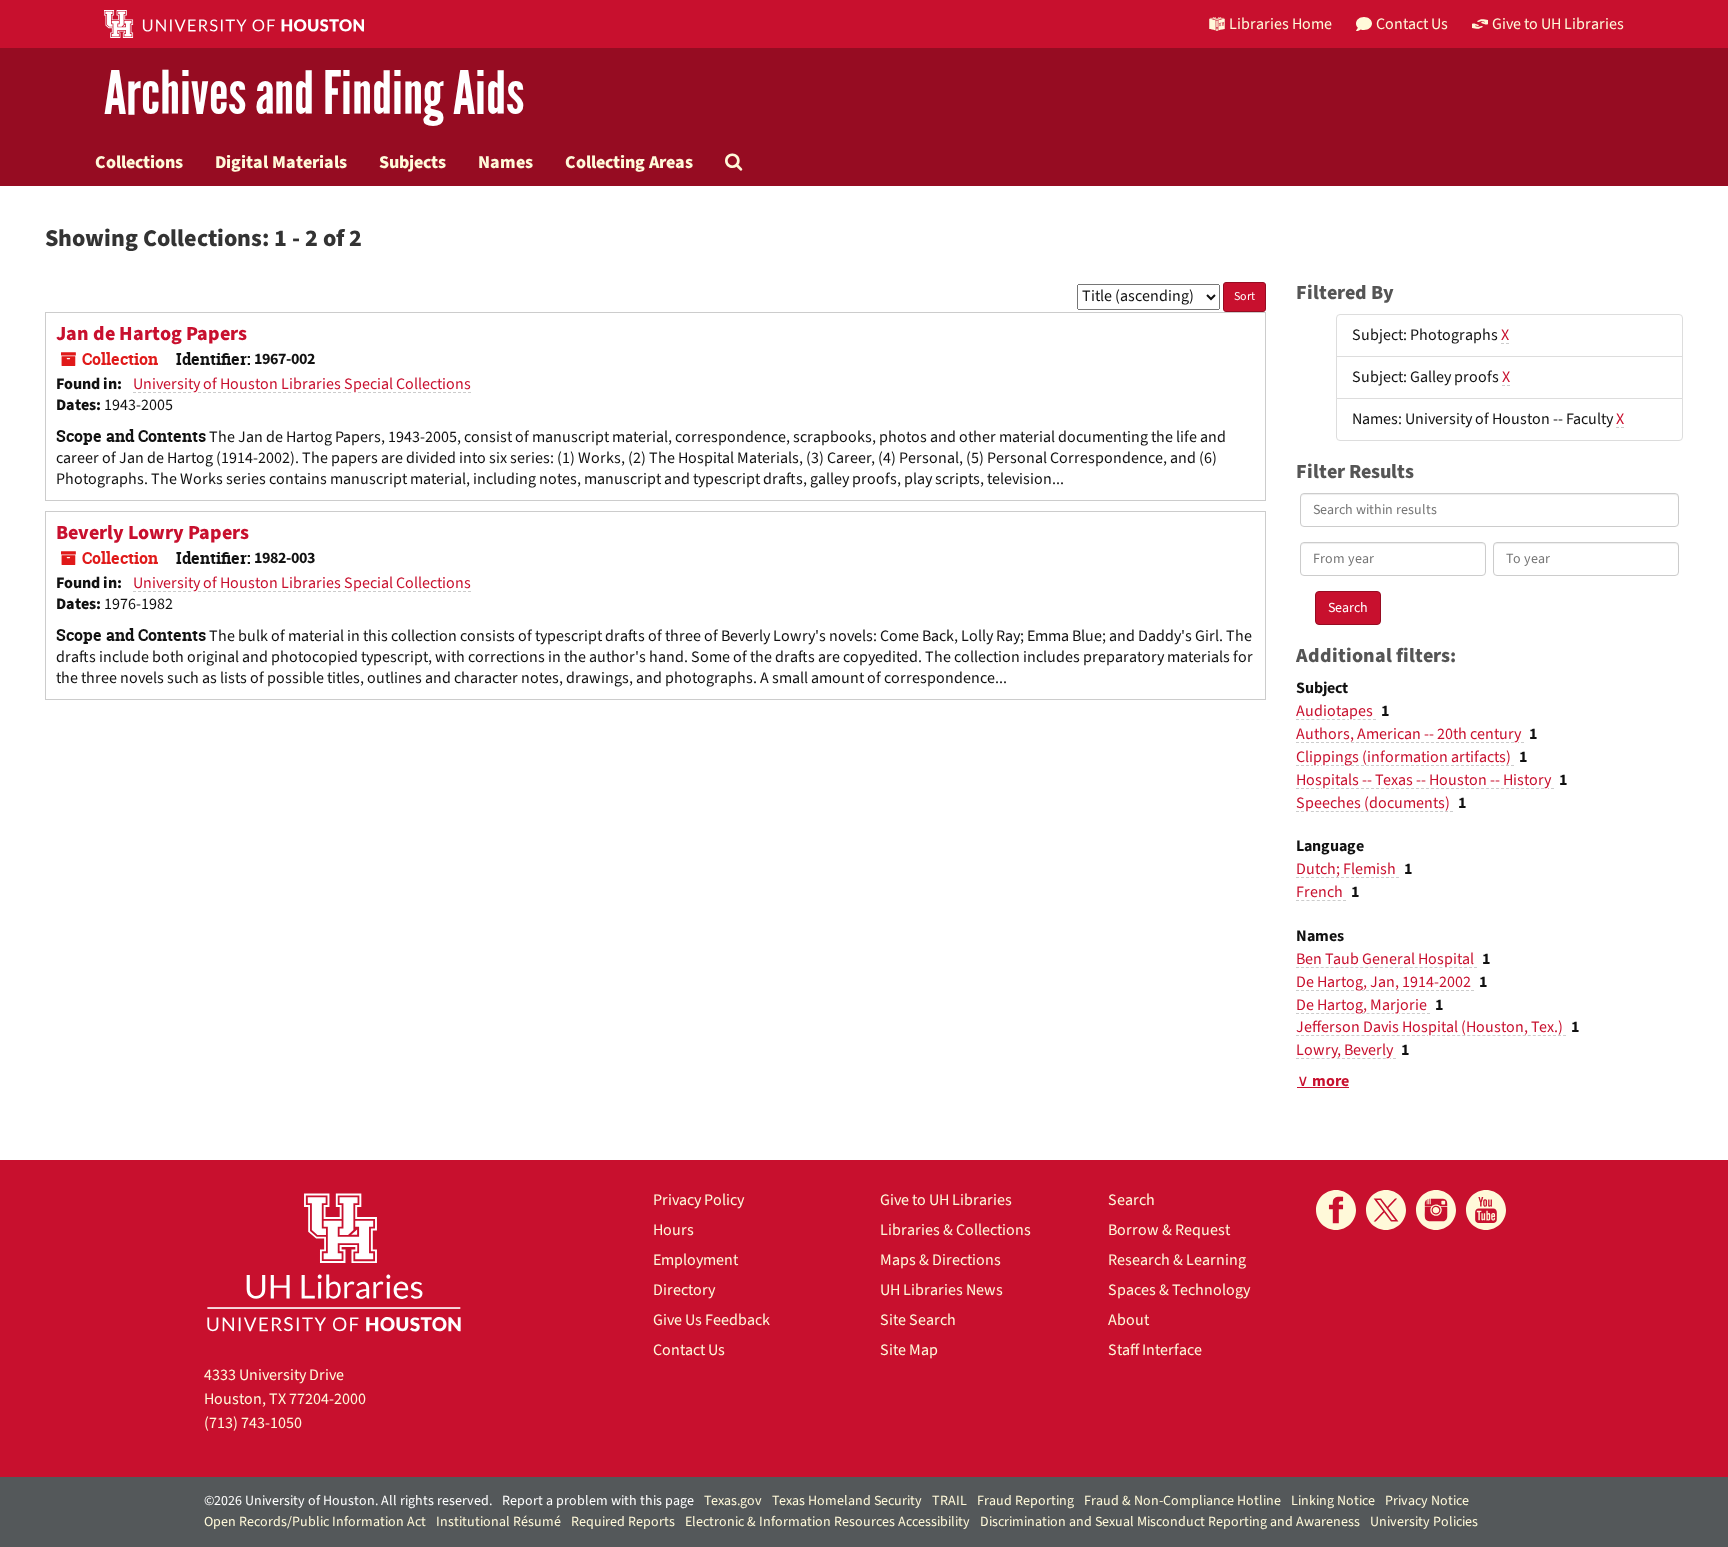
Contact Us (689, 1350)
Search (1131, 1200)
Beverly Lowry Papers (152, 533)
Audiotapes (1336, 711)
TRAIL (949, 1501)
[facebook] (1336, 1210)
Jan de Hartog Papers (151, 334)
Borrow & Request (1169, 1230)
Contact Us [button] (1412, 24)
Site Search (918, 1320)
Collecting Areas (629, 162)
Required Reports (623, 1522)
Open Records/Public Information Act (315, 1522)
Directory (684, 1290)
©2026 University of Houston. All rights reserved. (348, 1501)
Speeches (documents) (1374, 803)
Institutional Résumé (498, 1522)
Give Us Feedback (711, 1320)
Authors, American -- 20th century (1410, 734)
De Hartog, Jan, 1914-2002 (1385, 982)
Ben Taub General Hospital (1386, 959)
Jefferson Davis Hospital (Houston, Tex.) (1431, 1027)
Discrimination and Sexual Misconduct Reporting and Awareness (1170, 1522)
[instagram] (1436, 1210)
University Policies (1424, 1522)
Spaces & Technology (1179, 1290)
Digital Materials (281, 162)
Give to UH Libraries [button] (1558, 24)
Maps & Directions (940, 1260)
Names (505, 162)
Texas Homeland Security (847, 1501)
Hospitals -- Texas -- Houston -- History (1425, 780)
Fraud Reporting (1025, 1501)
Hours (673, 1230)
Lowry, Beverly (1346, 1050)
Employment (695, 1260)
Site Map (909, 1350)
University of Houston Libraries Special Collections (302, 384)
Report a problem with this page (598, 1501)
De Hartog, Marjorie (1363, 1005)
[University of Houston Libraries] (334, 1261)
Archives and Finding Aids (314, 94)
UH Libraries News (941, 1290)
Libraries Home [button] (1280, 24)
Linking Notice (1333, 1501)
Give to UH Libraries (946, 1200)
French (1321, 892)
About (1128, 1320)
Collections (139, 162)
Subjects (412, 162)
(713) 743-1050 (253, 1423)
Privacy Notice (1427, 1501)
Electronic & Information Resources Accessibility (827, 1522)
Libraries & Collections (955, 1230)
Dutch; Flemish (1347, 869)
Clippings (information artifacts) (1405, 757)
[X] (1386, 1210)
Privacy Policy (698, 1200)
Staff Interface (1155, 1350)
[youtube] (1486, 1210)
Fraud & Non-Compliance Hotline (1182, 1501)
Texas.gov (733, 1501)
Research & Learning (1177, 1260)
